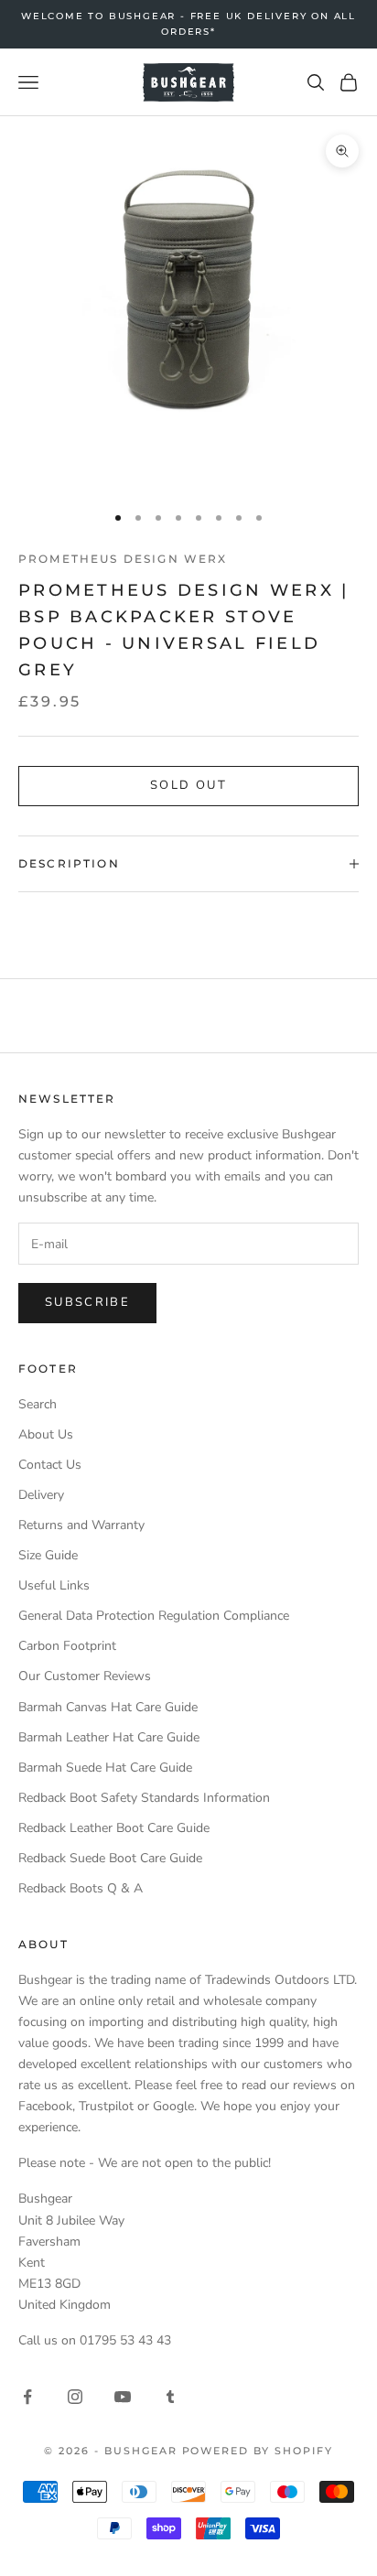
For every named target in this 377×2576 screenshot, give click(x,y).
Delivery (41, 1495)
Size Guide (48, 1555)
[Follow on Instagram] (75, 2397)
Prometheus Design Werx (123, 559)
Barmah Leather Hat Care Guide (109, 1737)
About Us (46, 1434)
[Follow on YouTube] (123, 2397)
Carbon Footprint (67, 1646)
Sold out (188, 785)
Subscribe (87, 1302)
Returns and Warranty (81, 1525)
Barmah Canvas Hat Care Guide (108, 1707)
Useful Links (54, 1585)
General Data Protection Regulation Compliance (154, 1616)
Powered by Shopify (258, 2451)
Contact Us (50, 1465)
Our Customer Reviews (85, 1676)
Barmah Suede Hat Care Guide (105, 1768)
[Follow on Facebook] (27, 2397)
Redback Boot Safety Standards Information (144, 1798)
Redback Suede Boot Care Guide (110, 1858)
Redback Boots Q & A (81, 1888)
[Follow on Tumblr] (170, 2397)
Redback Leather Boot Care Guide (114, 1828)
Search (38, 1404)
